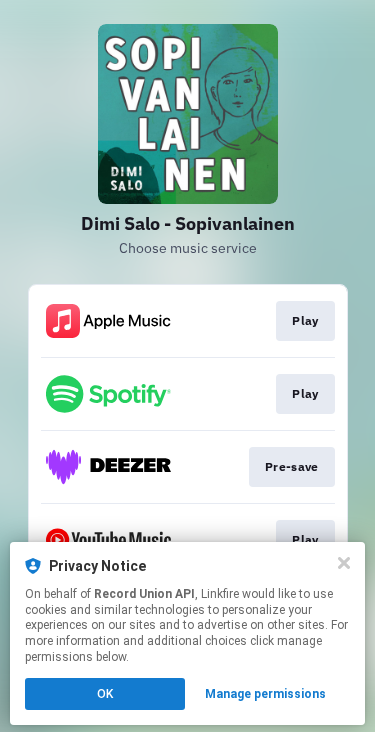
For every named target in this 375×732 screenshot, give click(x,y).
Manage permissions (265, 694)
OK (105, 694)
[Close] (344, 563)
